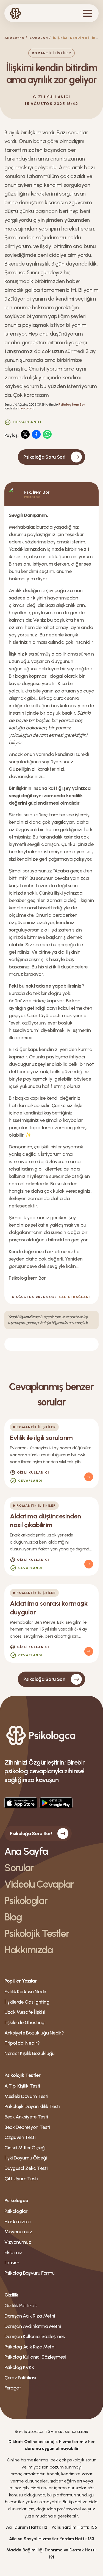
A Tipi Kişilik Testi (22, 2086)
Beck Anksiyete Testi (26, 2117)
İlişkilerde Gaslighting (27, 2002)
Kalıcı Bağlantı (76, 1297)
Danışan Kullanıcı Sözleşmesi (35, 2336)
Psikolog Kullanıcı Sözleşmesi (35, 2357)
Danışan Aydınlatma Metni (33, 2326)
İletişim (12, 2263)
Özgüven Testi (20, 2137)
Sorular (39, 38)
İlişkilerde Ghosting (24, 2022)
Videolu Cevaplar (39, 1884)
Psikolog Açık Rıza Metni (30, 2347)
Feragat (13, 2388)
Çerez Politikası (20, 2378)
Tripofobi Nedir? (22, 2043)
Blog (13, 1917)
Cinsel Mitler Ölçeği (25, 2148)
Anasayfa (14, 38)
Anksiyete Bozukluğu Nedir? (34, 2033)
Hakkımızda (29, 1950)
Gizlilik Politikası (21, 2306)
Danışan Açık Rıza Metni (30, 2316)
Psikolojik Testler (37, 1933)
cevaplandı (27, 408)
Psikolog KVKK (19, 2367)
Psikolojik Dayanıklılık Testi (32, 2106)
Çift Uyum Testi (21, 2179)
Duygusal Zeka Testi (26, 2168)
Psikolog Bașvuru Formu (30, 2273)
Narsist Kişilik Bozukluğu (30, 2053)
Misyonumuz (18, 2232)
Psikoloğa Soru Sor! (44, 457)
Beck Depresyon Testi (27, 2127)
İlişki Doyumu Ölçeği (26, 2158)
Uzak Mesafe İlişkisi (25, 2012)
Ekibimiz (13, 2252)
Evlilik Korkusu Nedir (25, 1992)
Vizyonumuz (18, 2242)
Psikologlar (26, 1901)
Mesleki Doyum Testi (26, 2096)
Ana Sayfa (26, 1851)
